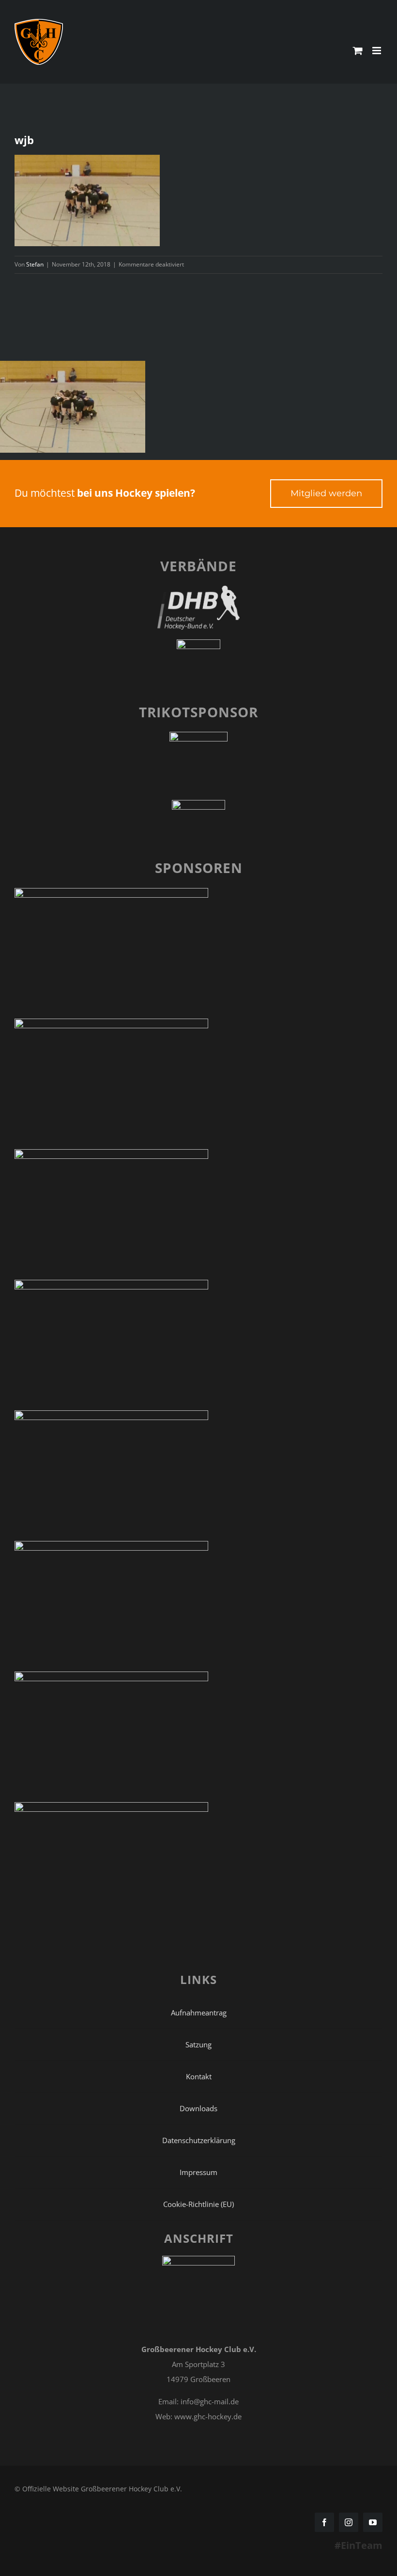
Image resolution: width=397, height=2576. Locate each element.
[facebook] (324, 2522)
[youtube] (373, 2522)
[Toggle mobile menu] (377, 51)
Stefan (35, 264)
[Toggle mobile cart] (358, 51)
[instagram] (349, 2522)
